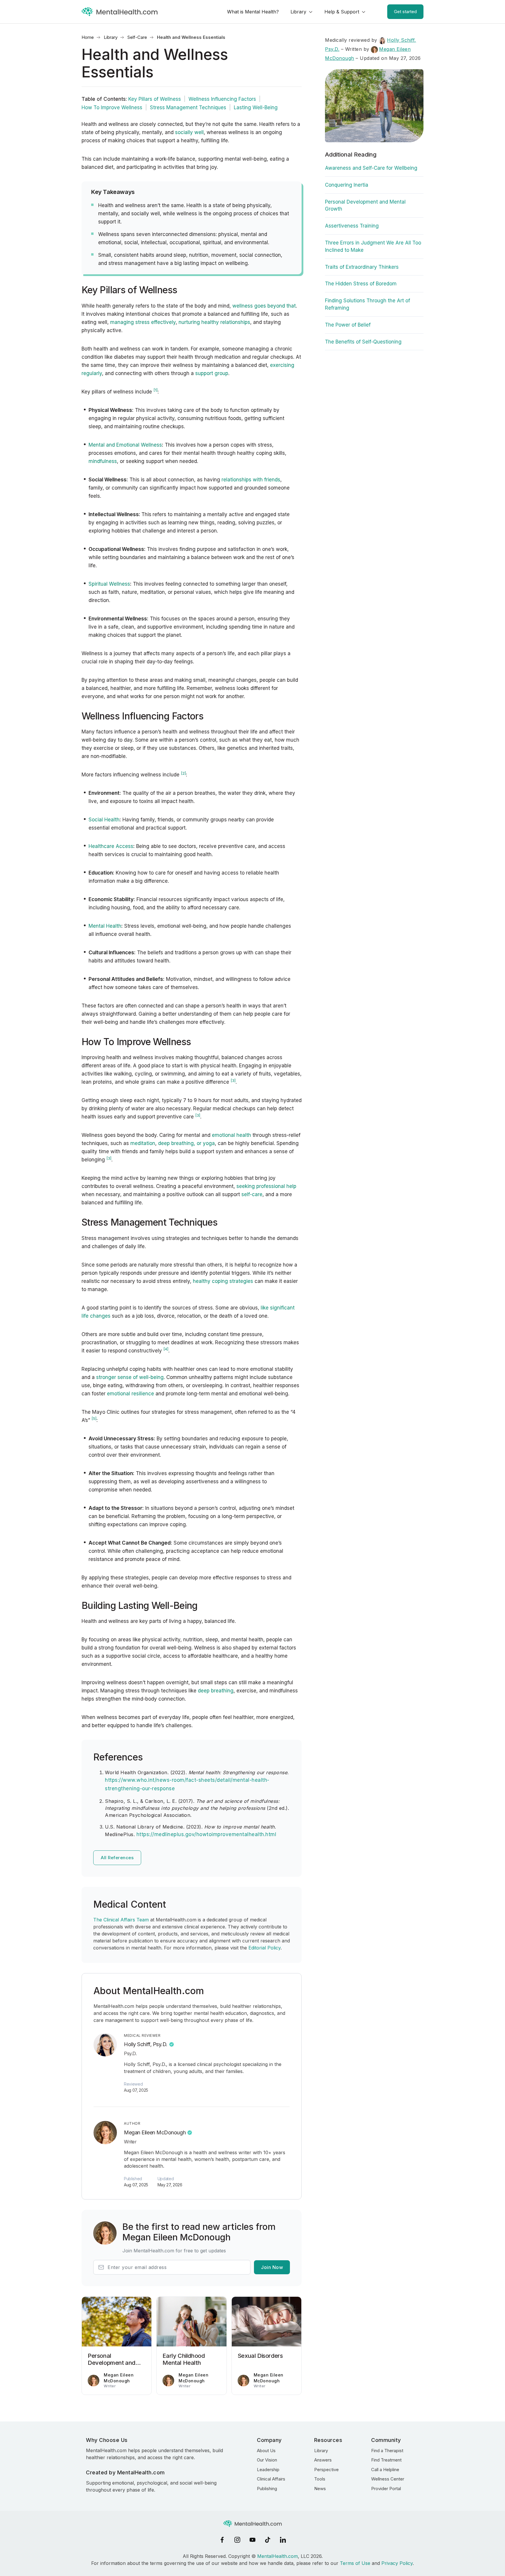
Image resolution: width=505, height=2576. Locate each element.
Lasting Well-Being (256, 107)
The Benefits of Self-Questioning (363, 342)
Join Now (272, 2267)
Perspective (326, 2470)
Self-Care (137, 37)
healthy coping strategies (223, 1281)
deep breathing (216, 1691)
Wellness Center (388, 2479)
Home (88, 37)
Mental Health (105, 926)
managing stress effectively (143, 322)
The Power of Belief (348, 325)
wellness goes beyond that (264, 306)
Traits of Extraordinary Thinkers (362, 267)
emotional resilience (130, 1394)
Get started (405, 12)
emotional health (231, 1135)
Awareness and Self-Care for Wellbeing (371, 168)
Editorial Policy (264, 1948)
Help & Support (342, 12)
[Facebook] (222, 2540)
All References (117, 1858)
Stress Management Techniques (188, 107)
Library (298, 12)
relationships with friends (251, 480)
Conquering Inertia (347, 185)
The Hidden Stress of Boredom (361, 284)
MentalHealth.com (277, 2556)
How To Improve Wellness (112, 107)
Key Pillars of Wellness (155, 99)
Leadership (268, 2470)
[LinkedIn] (283, 2540)
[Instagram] (237, 2540)
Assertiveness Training (352, 226)
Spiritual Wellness (109, 584)
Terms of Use (355, 2563)
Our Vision (267, 2460)
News (320, 2489)
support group (212, 373)
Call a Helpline (385, 2470)
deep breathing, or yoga (186, 1143)
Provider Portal (386, 2489)
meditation (143, 1143)
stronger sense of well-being (129, 1377)
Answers (323, 2460)
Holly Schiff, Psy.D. (146, 2044)
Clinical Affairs (271, 2479)
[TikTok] (268, 2540)
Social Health (104, 820)
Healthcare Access (111, 846)
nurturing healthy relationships (214, 322)
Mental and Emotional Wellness (125, 445)
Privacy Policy (397, 2563)
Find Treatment (386, 2460)
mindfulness (103, 461)
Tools (320, 2479)
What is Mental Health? (253, 12)
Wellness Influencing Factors (222, 99)
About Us (266, 2451)
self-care (252, 1194)
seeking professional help (266, 1186)
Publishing (267, 2489)
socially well (189, 132)
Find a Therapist (387, 2451)
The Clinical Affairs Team (121, 1920)
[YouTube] (252, 2540)
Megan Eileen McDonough (155, 2132)
